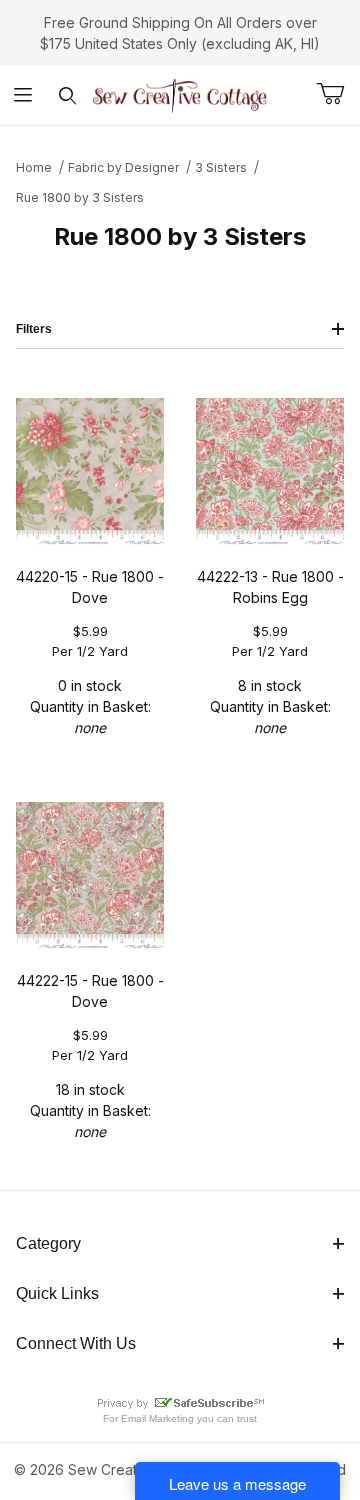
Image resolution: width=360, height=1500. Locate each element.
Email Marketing (157, 1418)
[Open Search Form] (67, 95)
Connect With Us (76, 1343)
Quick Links (57, 1293)
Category (48, 1243)
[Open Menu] (22, 95)
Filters (34, 329)
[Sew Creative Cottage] (180, 93)
